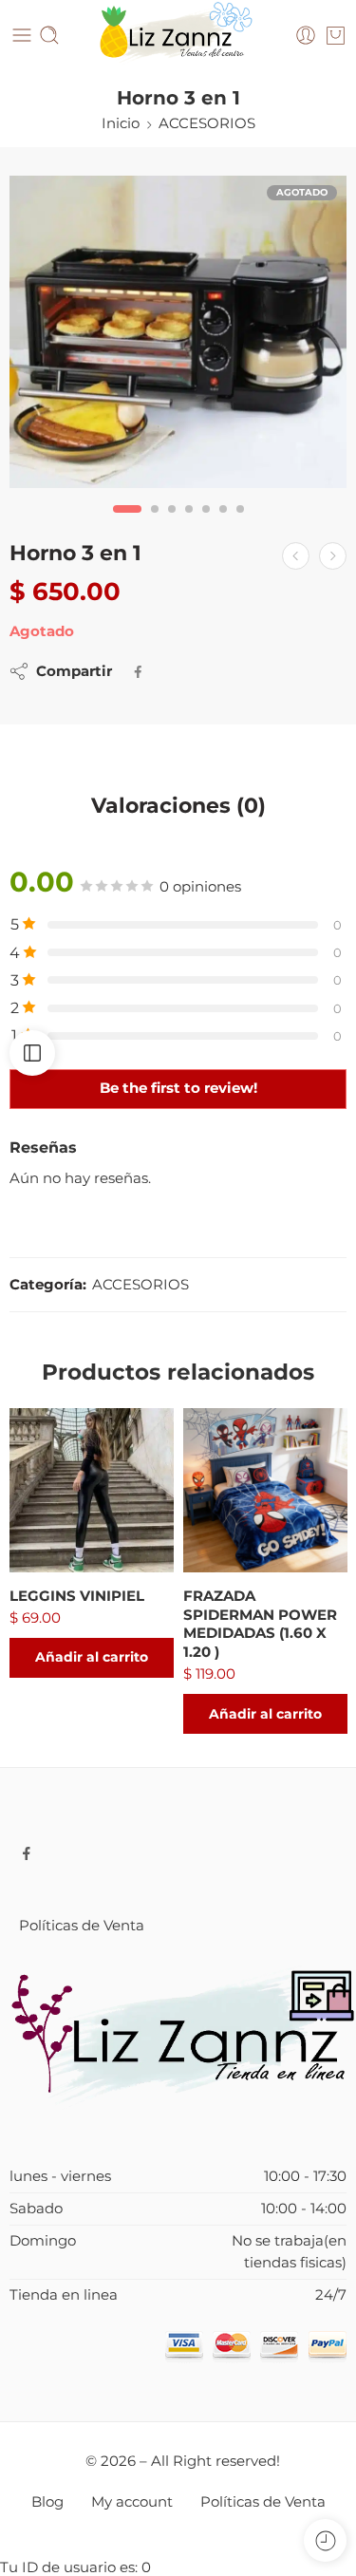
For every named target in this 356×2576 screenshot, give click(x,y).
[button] (92, 1658)
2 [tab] (155, 525)
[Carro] (336, 35)
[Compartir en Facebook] (138, 672)
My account (132, 2502)
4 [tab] (189, 525)
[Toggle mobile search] (49, 35)
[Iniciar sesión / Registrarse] (306, 35)
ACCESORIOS (207, 123)
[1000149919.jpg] (178, 332)
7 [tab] (240, 525)
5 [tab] (206, 525)
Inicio (121, 123)
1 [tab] (127, 525)
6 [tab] (223, 525)
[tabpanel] (178, 337)
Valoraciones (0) (178, 806)
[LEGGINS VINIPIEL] (92, 1490)
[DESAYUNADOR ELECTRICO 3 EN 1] (296, 556)
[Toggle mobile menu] (22, 35)
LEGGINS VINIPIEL (77, 1596)
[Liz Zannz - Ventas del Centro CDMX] (178, 36)
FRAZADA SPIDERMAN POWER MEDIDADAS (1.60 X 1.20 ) (260, 1624)
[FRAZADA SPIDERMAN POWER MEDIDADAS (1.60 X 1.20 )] (265, 1490)
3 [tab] (172, 525)
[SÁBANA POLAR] (333, 556)
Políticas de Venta (82, 1926)
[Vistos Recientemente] (325, 2540)
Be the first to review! (178, 1088)
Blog (47, 2502)
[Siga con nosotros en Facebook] (27, 1853)
